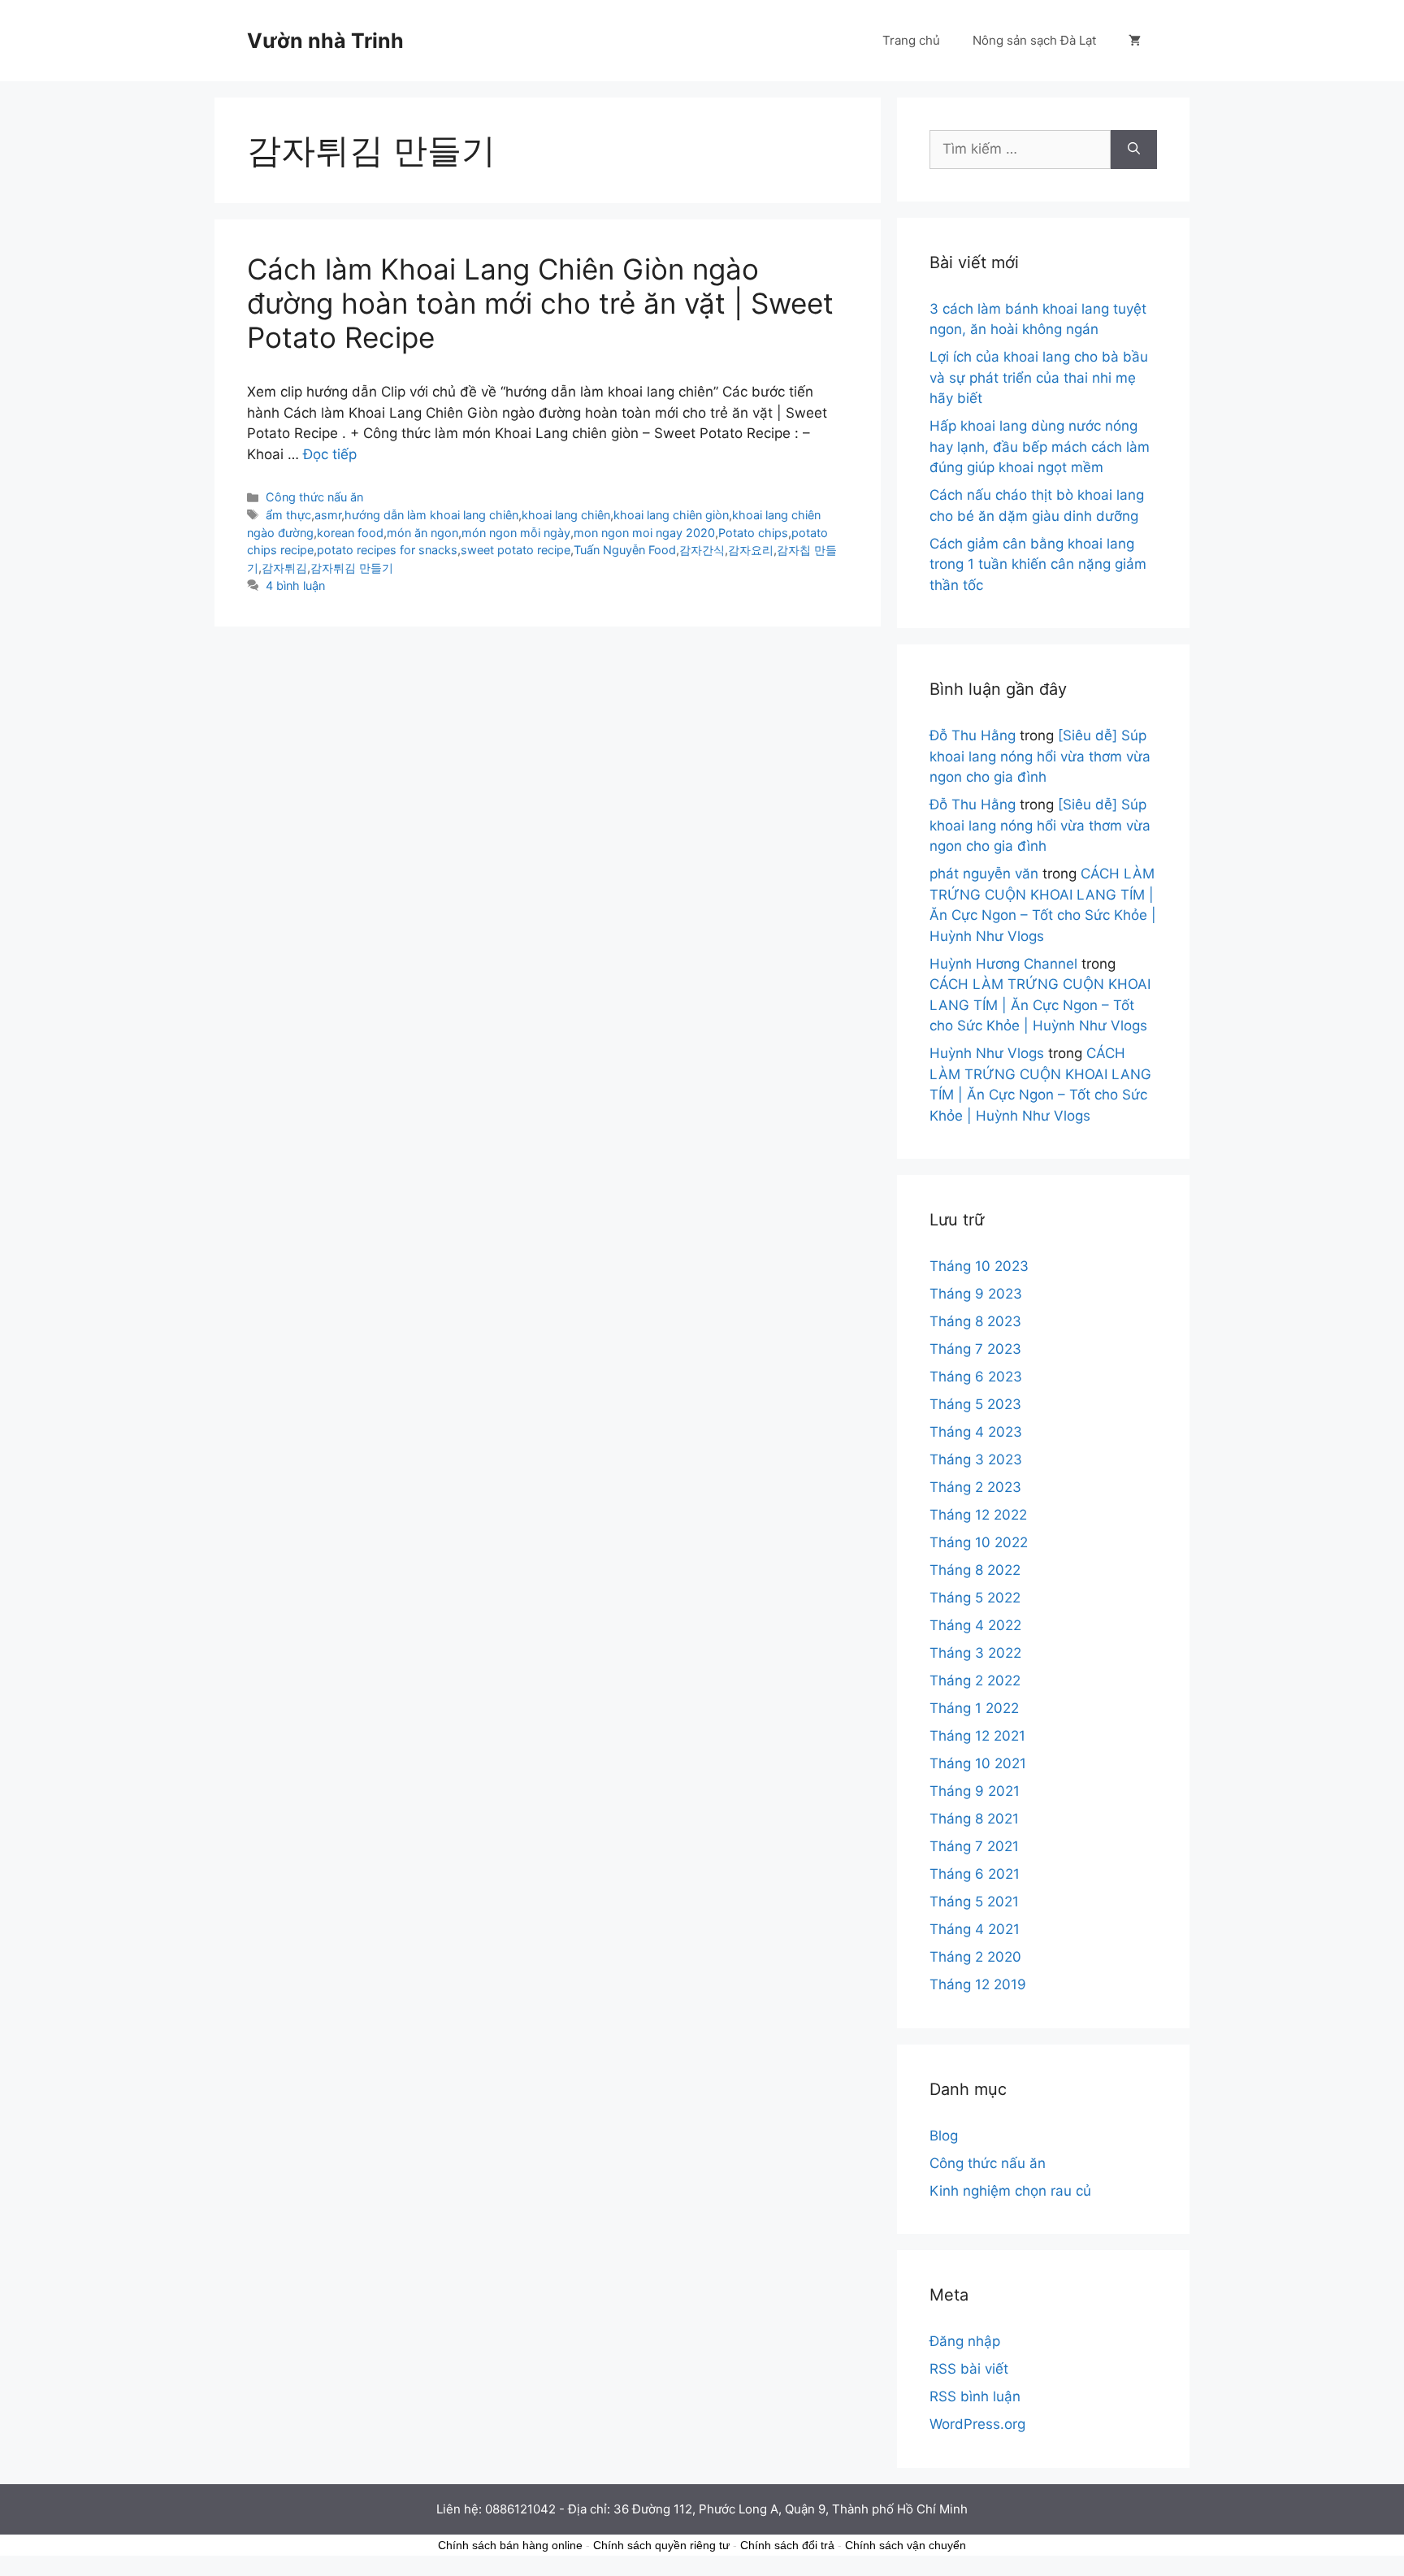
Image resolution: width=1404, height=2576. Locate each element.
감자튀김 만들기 (352, 568)
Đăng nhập (965, 2341)
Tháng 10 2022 (979, 1542)
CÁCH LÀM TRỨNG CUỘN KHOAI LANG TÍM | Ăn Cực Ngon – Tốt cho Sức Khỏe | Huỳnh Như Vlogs (1040, 1005)
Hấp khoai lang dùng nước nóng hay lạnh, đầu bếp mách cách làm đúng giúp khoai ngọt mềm (1040, 447)
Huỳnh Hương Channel (1003, 964)
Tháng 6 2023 (976, 1377)
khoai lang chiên (566, 515)
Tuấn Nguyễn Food (625, 550)
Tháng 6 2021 (975, 1874)
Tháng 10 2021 (978, 1763)
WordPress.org (977, 2424)
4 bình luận (295, 585)
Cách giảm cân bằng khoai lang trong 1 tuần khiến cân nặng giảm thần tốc (1038, 564)
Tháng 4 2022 (975, 1625)
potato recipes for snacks (387, 550)
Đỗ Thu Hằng (973, 735)
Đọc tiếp (330, 454)
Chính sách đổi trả (787, 2545)
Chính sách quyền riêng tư (661, 2545)
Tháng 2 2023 (975, 1487)
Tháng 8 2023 (975, 1321)
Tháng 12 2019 (978, 1984)
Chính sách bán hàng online (510, 2545)
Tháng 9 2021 (975, 1791)
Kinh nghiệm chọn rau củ (1010, 2191)
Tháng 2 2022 (975, 1680)
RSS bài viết (969, 2369)
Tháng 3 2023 (976, 1459)
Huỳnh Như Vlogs (987, 1053)
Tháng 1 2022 (974, 1708)
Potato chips (753, 533)
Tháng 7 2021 (974, 1846)
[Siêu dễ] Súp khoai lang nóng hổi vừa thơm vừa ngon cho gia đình (1040, 756)
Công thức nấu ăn (314, 497)
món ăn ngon (422, 533)
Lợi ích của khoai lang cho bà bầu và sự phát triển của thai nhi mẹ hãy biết (1039, 377)
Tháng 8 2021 (974, 1819)
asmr (328, 515)
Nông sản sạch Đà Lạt (1034, 40)
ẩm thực (288, 515)
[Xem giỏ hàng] (1135, 41)
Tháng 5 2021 (974, 1902)
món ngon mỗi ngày (516, 533)
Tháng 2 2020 (975, 1957)
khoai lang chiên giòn (671, 515)
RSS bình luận (975, 2396)
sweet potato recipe (516, 550)
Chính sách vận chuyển (906, 2545)
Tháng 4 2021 (975, 1929)
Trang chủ (911, 40)
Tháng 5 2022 (975, 1598)
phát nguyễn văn (984, 874)
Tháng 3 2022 (975, 1653)
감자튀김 (284, 568)
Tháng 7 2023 (975, 1349)
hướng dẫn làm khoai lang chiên (431, 515)
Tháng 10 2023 (979, 1266)
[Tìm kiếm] (1134, 150)
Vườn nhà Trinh (325, 41)
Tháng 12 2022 (978, 1515)
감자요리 (751, 550)
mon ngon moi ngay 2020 (644, 533)
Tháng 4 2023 (976, 1432)
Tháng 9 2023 (976, 1294)
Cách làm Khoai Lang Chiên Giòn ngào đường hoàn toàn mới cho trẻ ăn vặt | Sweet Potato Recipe (540, 303)
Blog (944, 2136)
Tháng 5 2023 (975, 1404)
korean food (350, 533)
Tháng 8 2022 (975, 1570)
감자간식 (702, 550)
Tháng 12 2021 (977, 1736)
